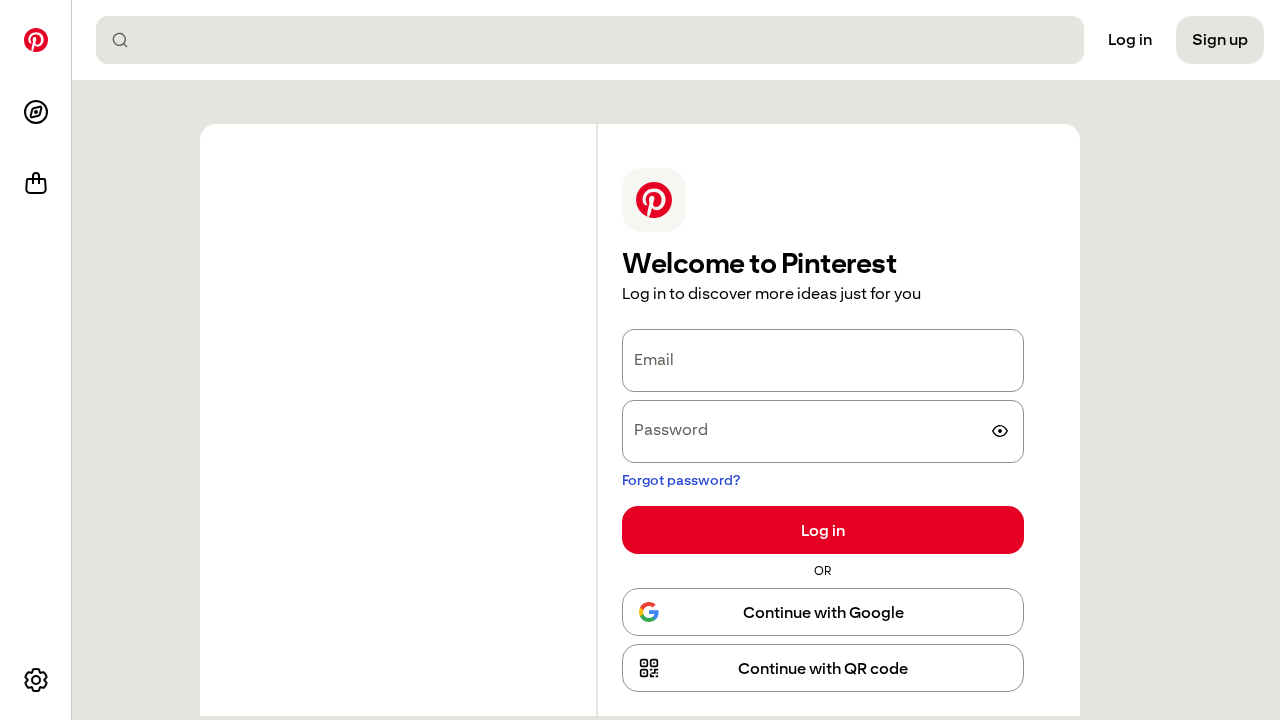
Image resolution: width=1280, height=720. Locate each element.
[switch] (1000, 431)
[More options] (36, 680)
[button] (823, 668)
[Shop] (36, 184)
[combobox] (598, 40)
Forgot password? (681, 480)
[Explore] (36, 112)
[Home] (36, 40)
